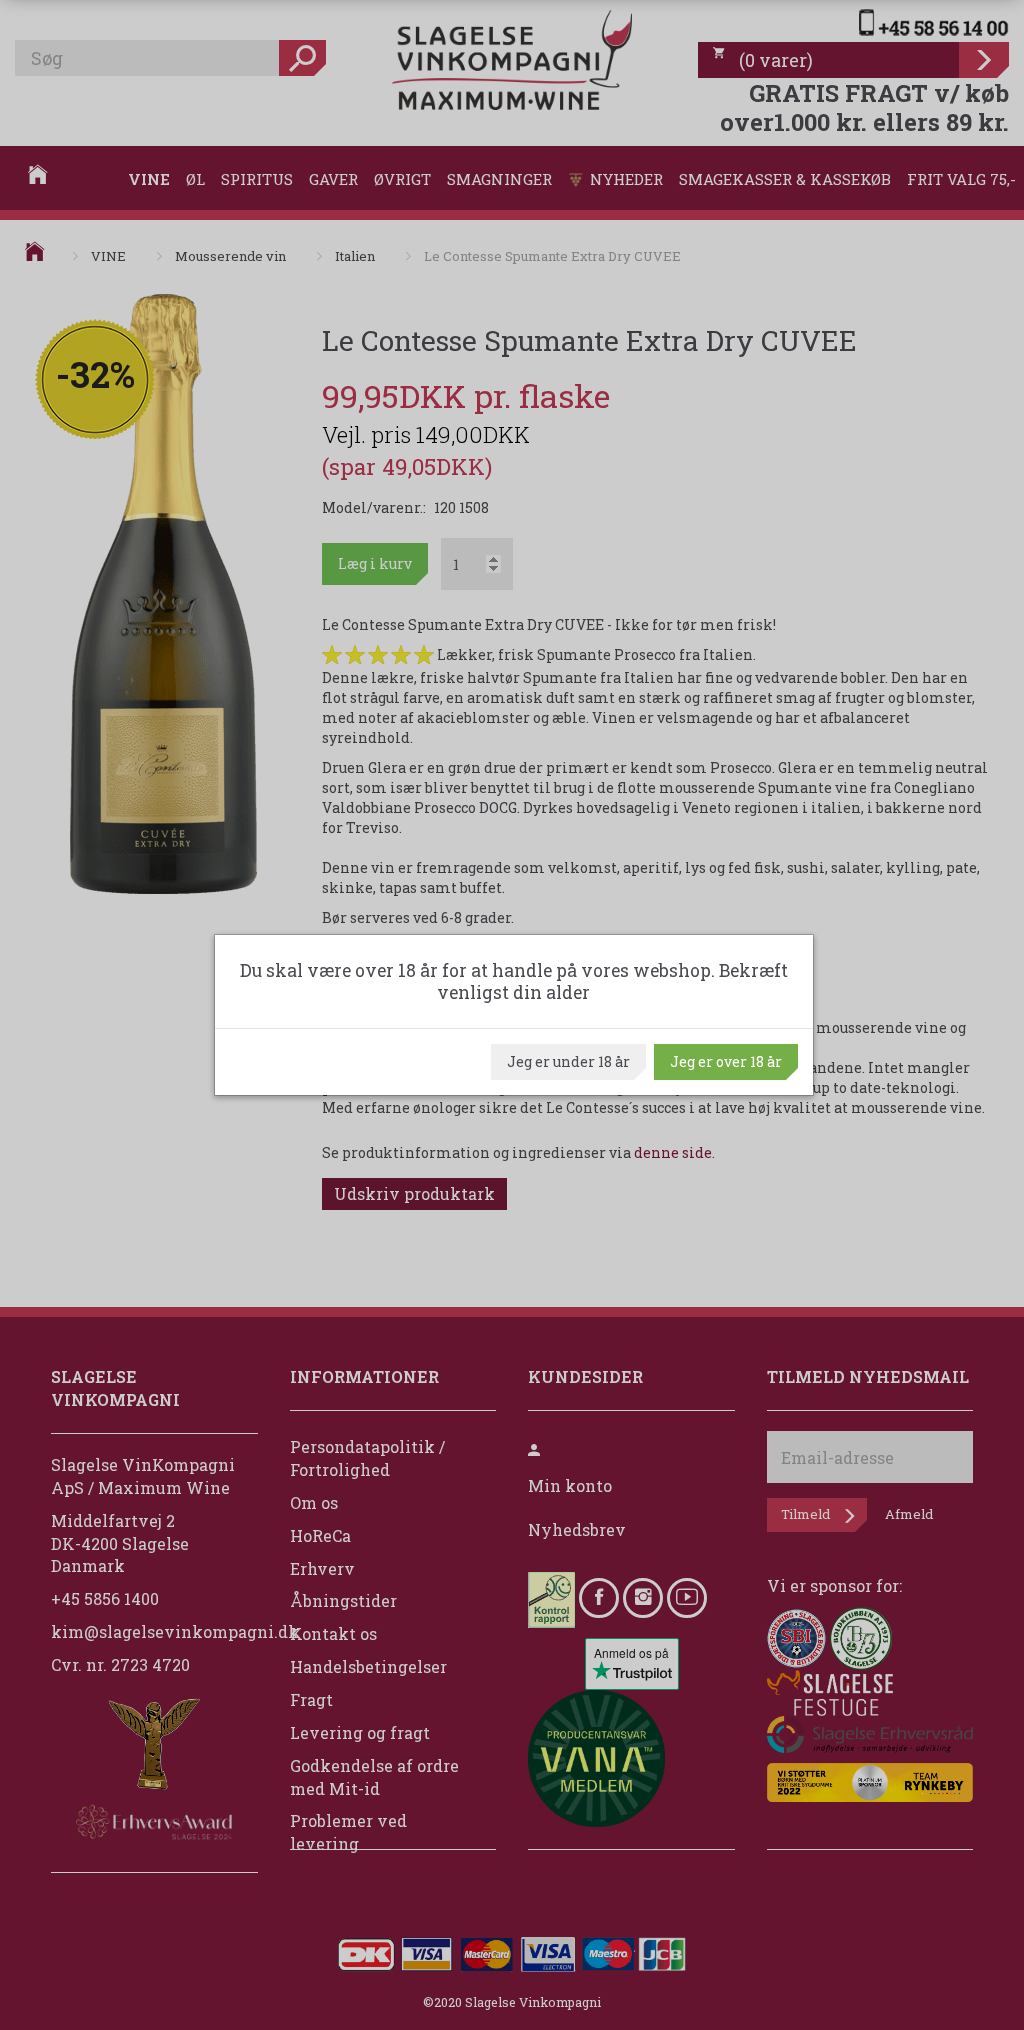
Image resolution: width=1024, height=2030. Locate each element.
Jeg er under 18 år (568, 1061)
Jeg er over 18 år (726, 1061)
